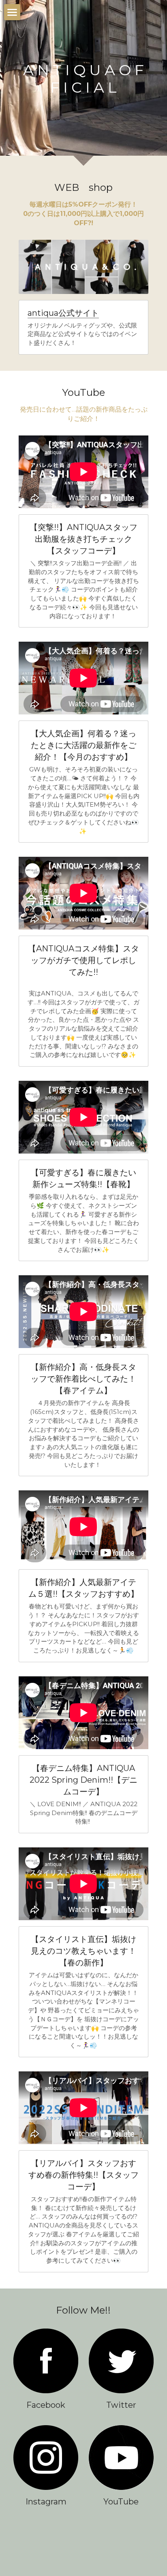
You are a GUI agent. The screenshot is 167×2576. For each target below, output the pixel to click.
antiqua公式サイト (63, 313)
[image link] (46, 2361)
